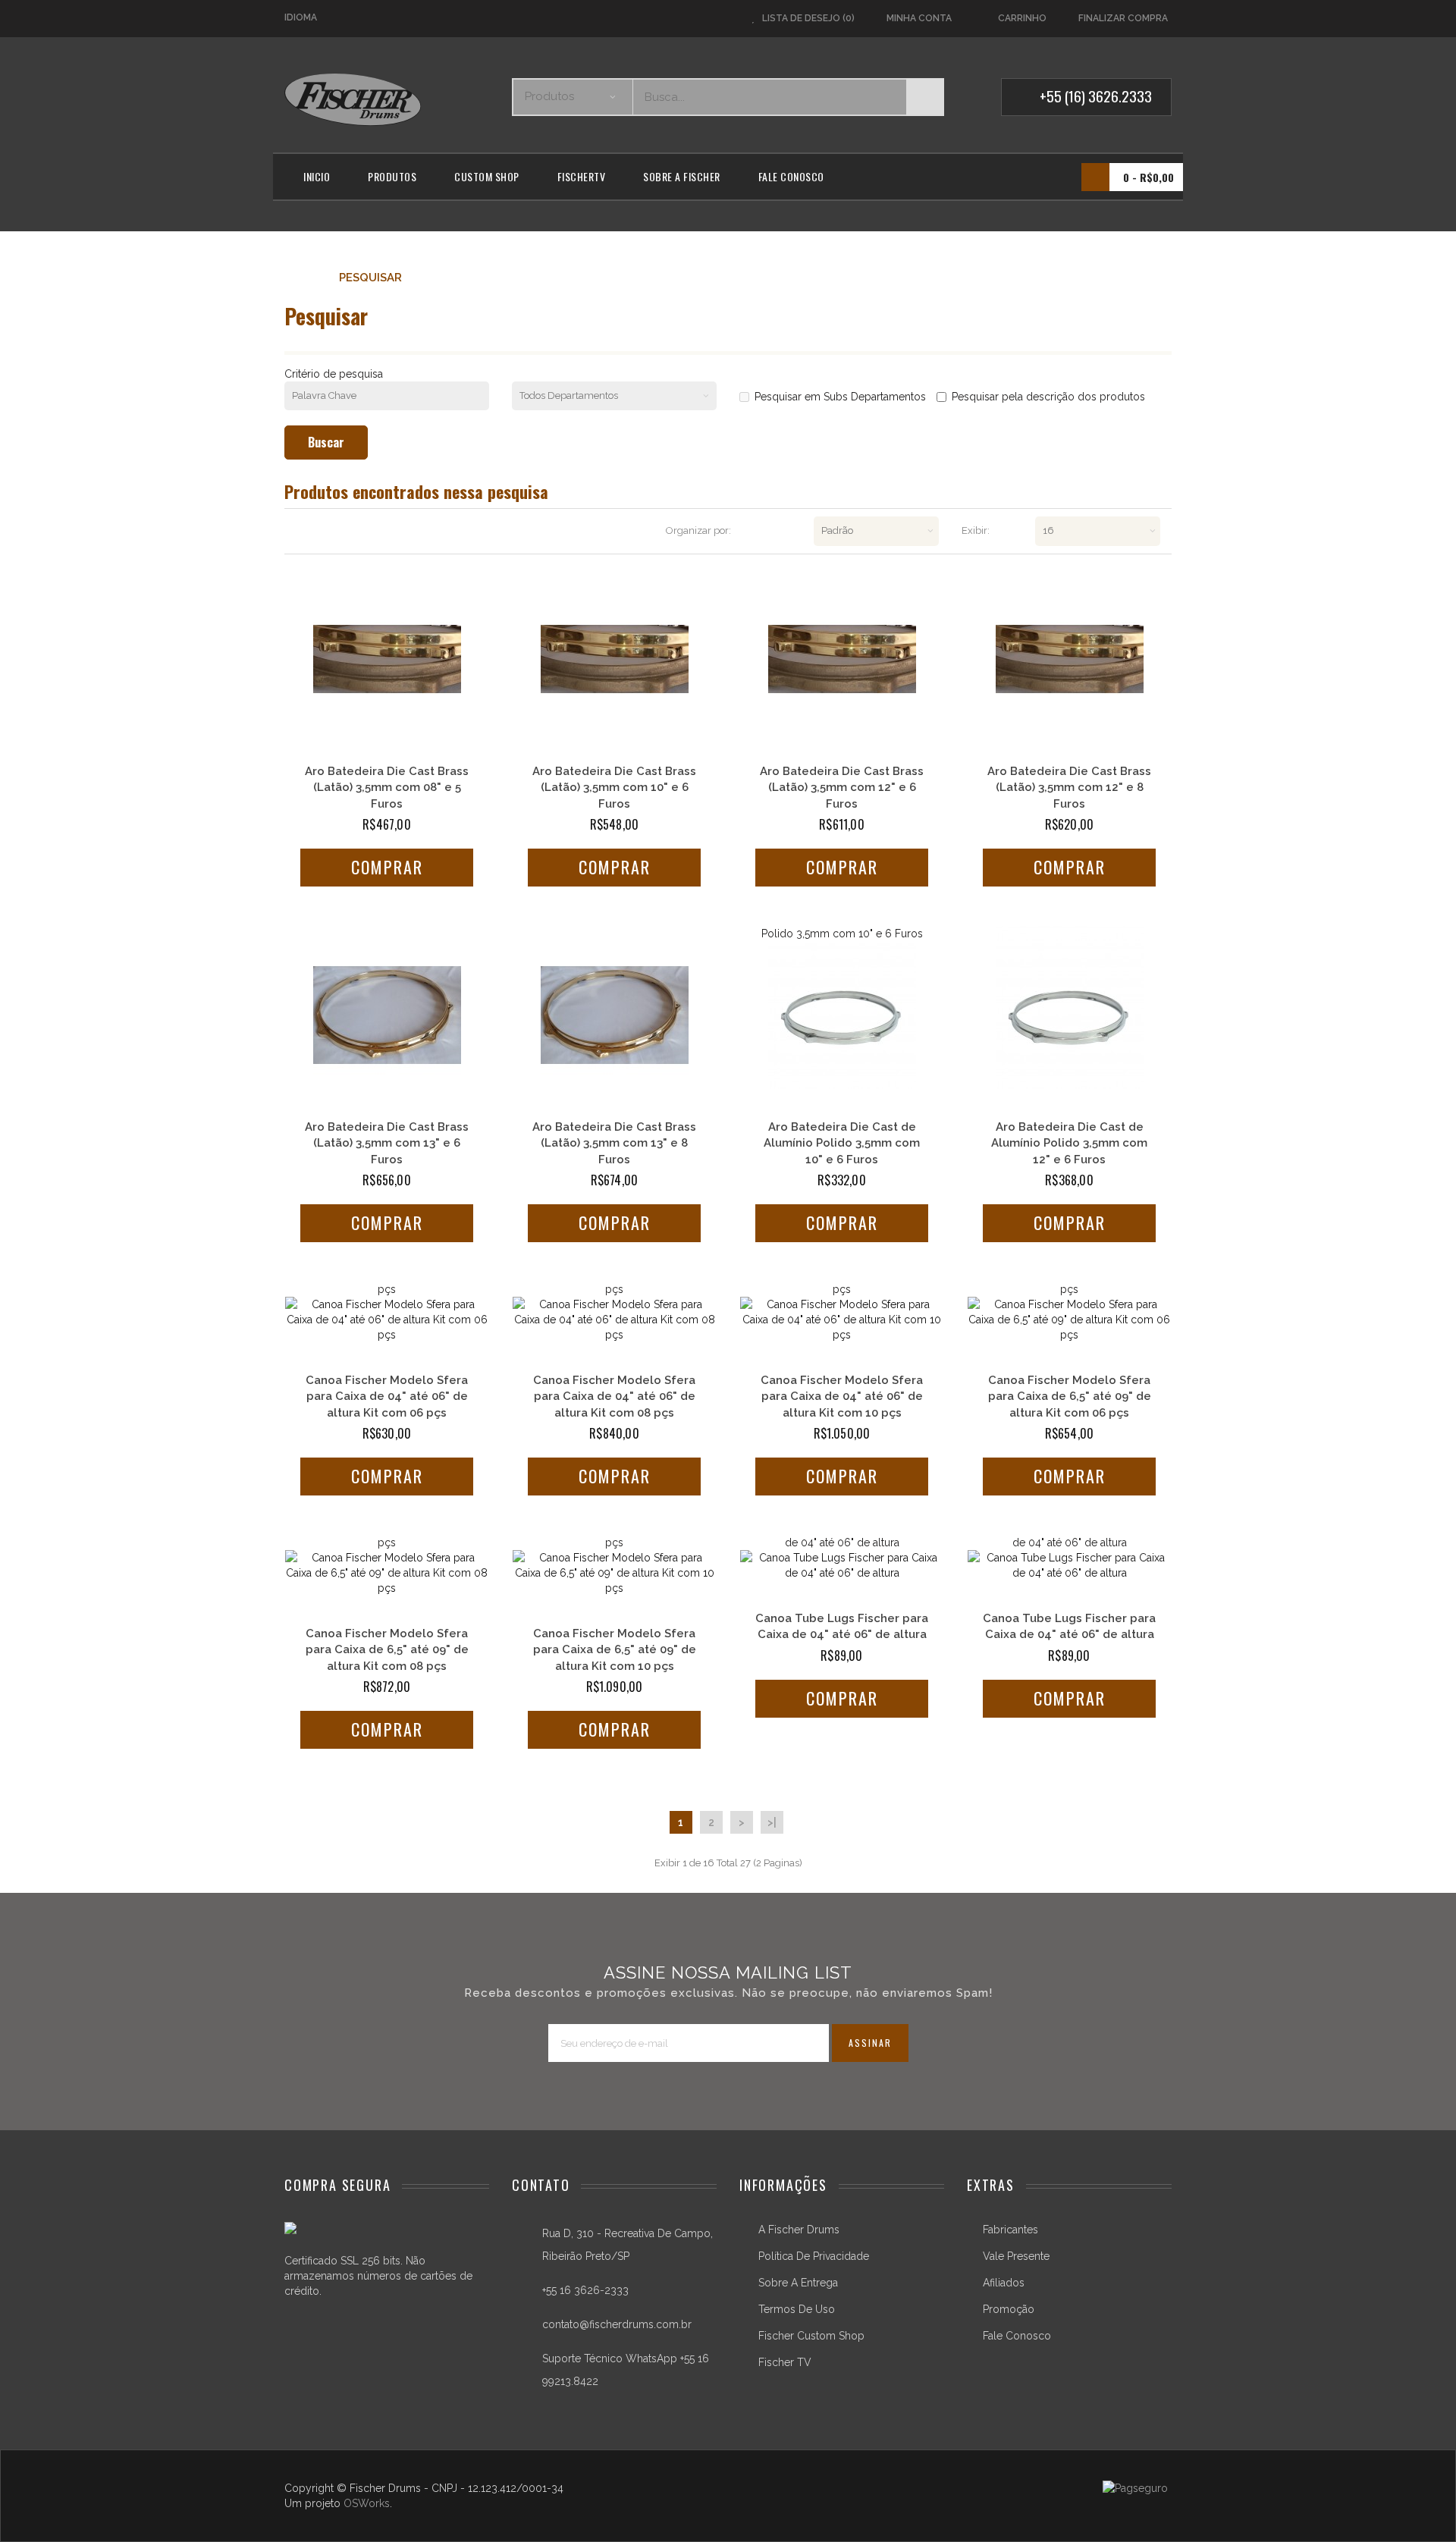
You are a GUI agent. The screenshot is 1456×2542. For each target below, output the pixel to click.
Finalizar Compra (1123, 18)
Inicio (317, 176)
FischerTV (582, 176)
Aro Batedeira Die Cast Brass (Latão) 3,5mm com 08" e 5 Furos (387, 788)
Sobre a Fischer (682, 176)
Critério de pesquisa (334, 374)
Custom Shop (487, 176)
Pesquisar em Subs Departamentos (840, 397)
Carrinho (1022, 18)
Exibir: (976, 530)
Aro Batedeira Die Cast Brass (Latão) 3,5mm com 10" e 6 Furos (614, 788)
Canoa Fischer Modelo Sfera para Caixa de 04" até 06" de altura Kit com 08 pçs (614, 1320)
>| (772, 1822)
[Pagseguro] (1135, 2488)
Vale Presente (1016, 2256)
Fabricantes (1010, 2230)
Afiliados (1004, 2283)
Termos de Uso (797, 2309)
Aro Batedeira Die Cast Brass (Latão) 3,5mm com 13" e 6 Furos (387, 1143)
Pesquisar (370, 278)
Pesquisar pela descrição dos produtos (1048, 397)
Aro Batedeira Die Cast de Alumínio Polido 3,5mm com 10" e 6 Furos (842, 1015)
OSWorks (367, 2503)
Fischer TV (785, 2362)
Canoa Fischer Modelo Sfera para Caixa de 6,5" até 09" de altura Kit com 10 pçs (614, 1573)
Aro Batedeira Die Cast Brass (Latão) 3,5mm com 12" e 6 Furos (842, 788)
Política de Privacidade (814, 2256)
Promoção (1009, 2309)
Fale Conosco (791, 176)
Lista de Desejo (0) (808, 18)
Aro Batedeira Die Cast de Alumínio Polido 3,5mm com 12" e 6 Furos (1069, 1015)
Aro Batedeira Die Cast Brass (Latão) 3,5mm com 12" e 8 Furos (1069, 788)
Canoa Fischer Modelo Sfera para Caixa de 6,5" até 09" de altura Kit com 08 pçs (387, 1573)
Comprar (387, 867)
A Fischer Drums (799, 2230)
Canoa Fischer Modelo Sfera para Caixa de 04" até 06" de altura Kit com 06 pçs (387, 1320)
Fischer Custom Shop (811, 2336)
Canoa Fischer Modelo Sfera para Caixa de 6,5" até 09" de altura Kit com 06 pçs (1069, 1320)
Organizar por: (698, 530)
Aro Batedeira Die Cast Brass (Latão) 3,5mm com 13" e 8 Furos (614, 1143)
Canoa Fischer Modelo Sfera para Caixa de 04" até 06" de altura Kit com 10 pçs (842, 1320)
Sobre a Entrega (798, 2283)
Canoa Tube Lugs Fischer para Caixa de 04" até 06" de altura (842, 1565)
